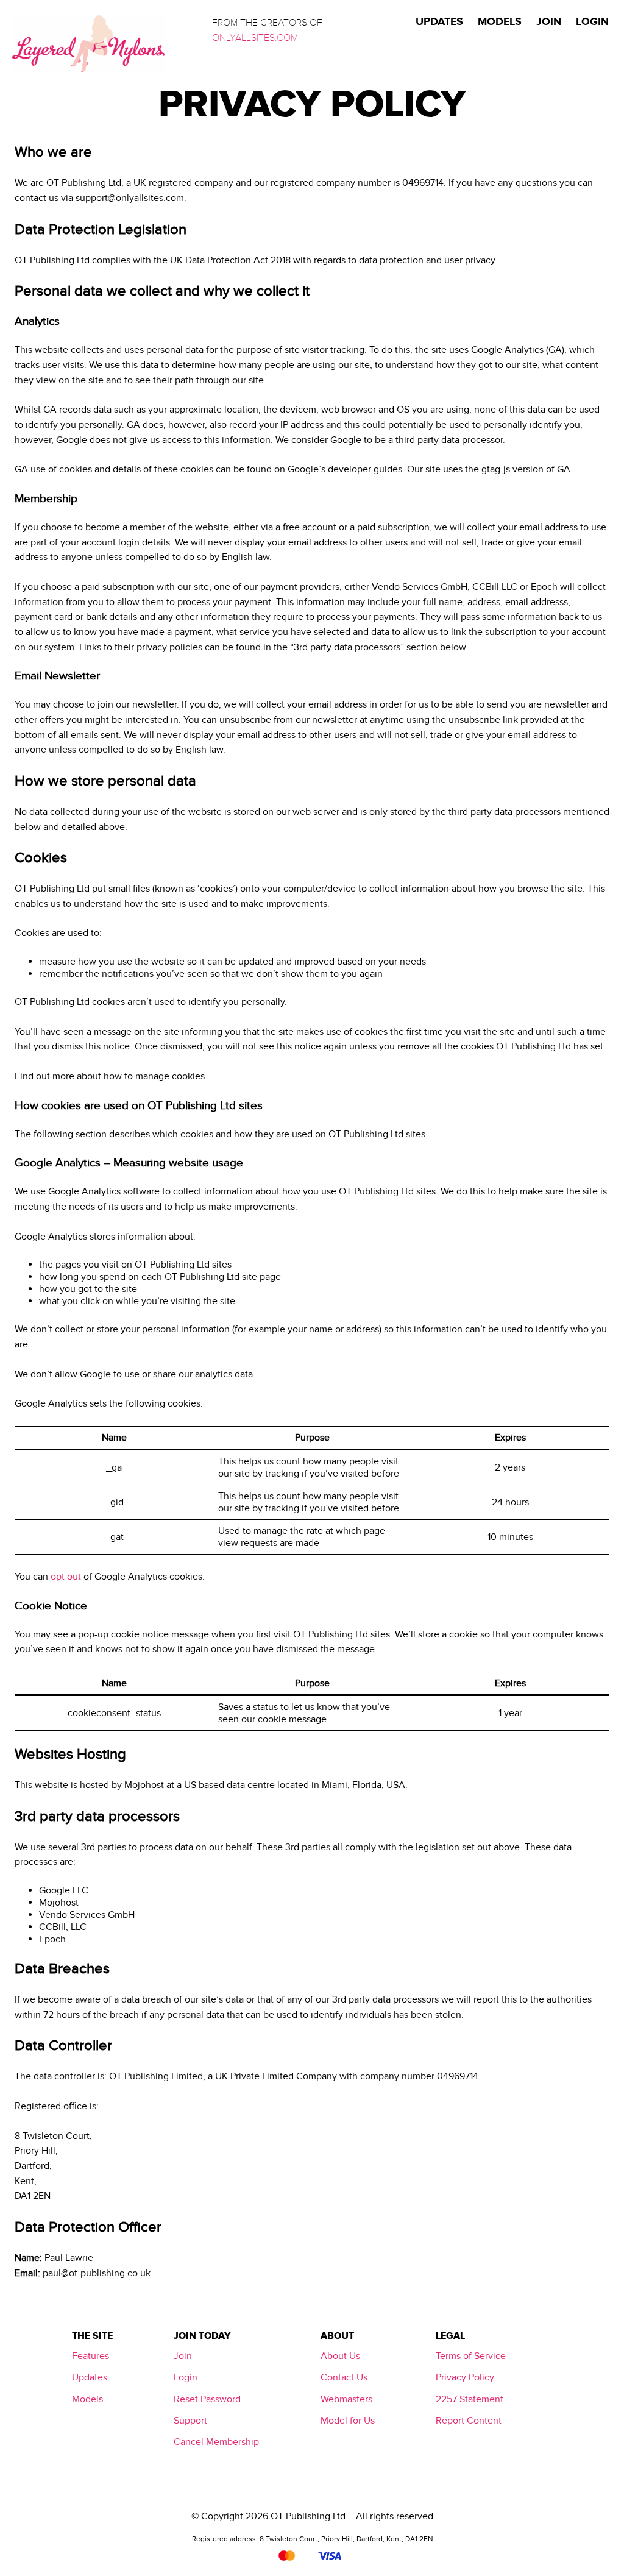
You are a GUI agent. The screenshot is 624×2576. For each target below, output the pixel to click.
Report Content (469, 2421)
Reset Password (207, 2399)
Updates (90, 2377)
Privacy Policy (465, 2377)
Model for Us (348, 2421)
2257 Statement (470, 2399)
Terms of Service (471, 2356)
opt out (66, 1577)
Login (186, 2377)
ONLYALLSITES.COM (255, 38)
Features (90, 2356)
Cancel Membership (216, 2442)
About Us (340, 2356)
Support (190, 2421)
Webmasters (346, 2399)
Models (87, 2399)
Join (183, 2356)
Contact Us (344, 2377)
